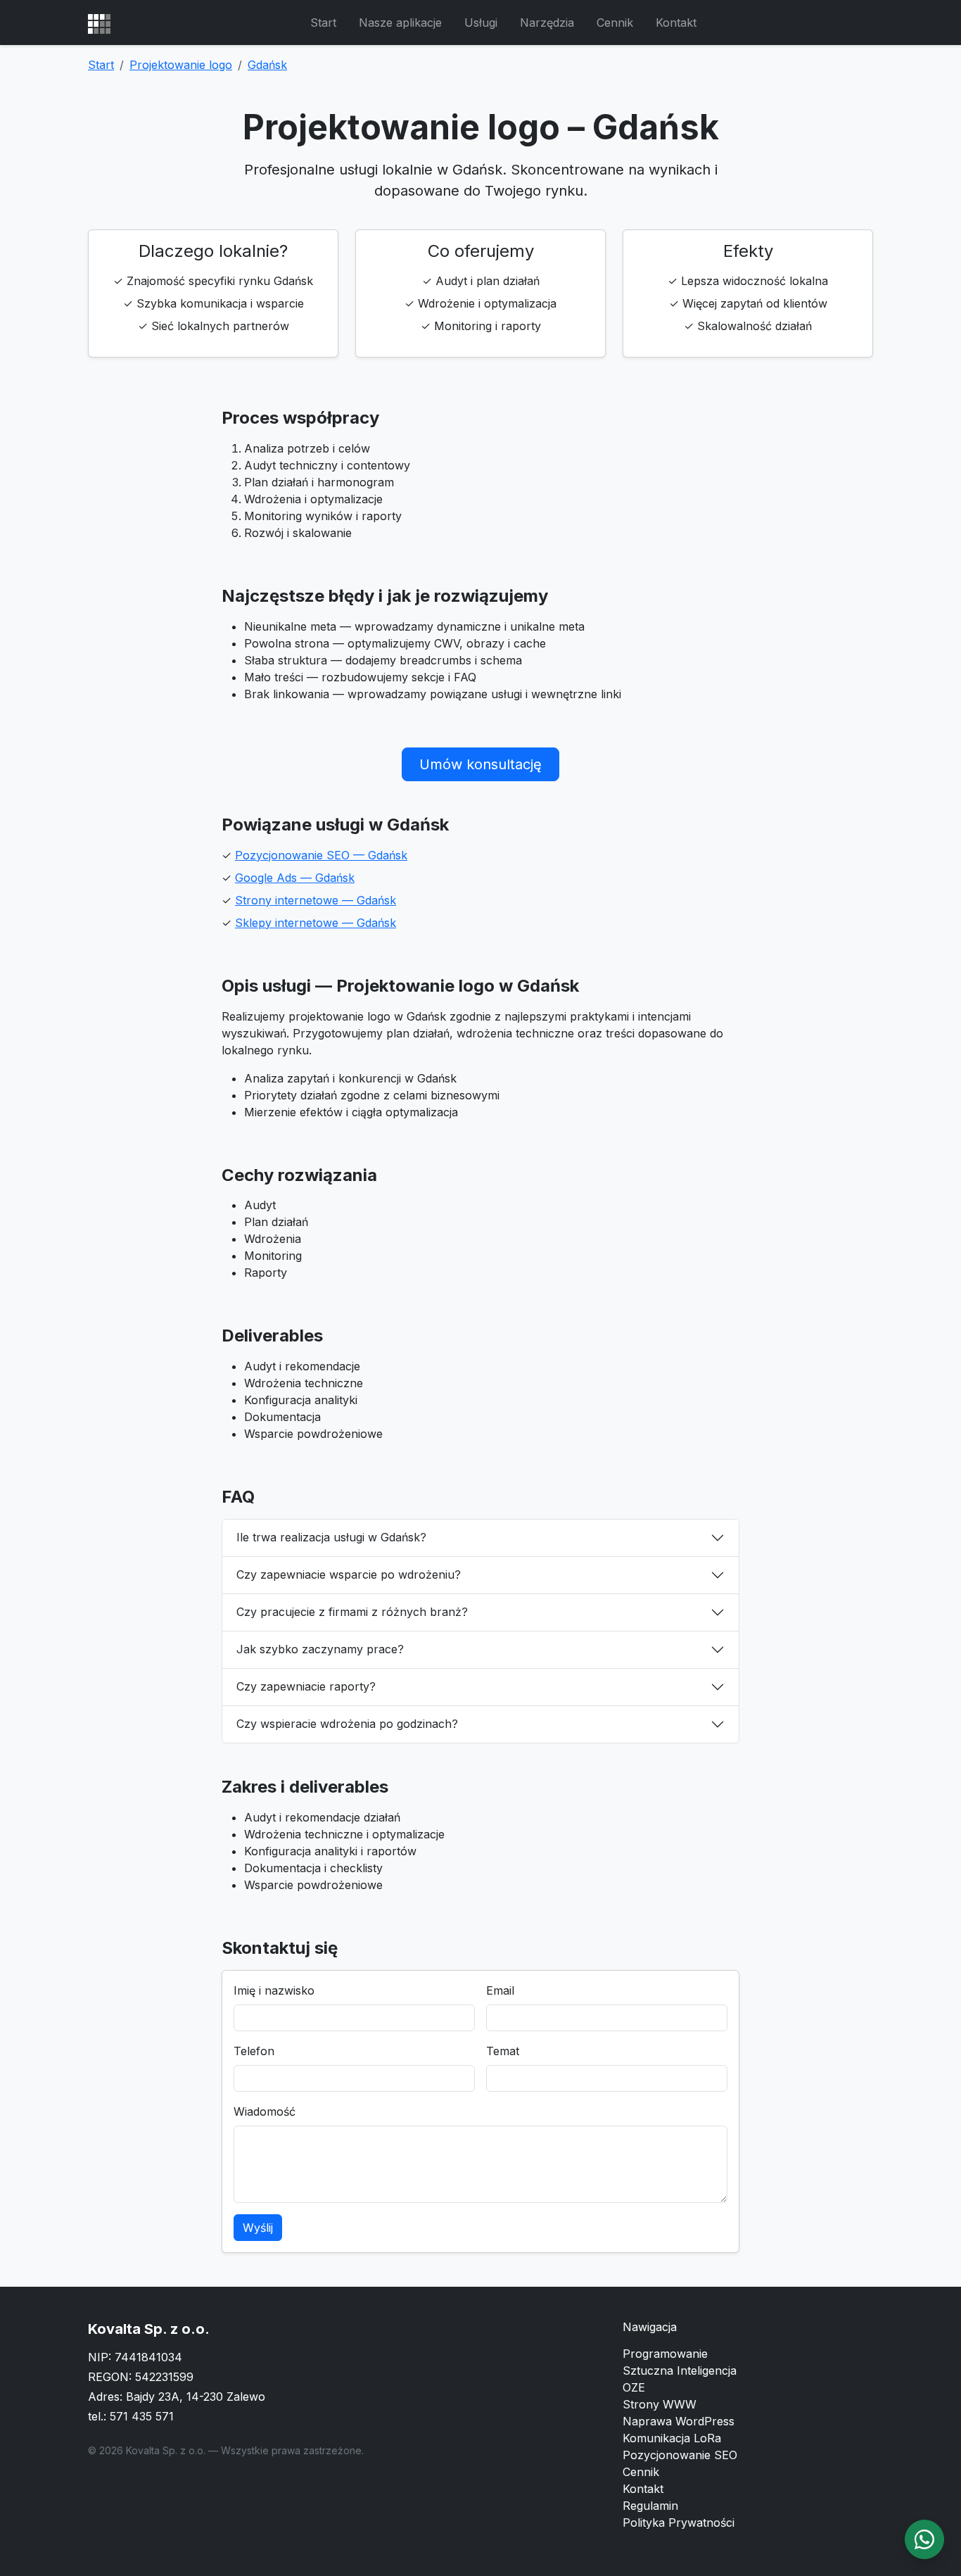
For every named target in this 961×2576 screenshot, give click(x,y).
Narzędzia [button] (547, 23)
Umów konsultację (480, 764)
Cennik (615, 23)
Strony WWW (660, 2404)
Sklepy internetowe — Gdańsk (316, 923)
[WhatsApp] (924, 2539)
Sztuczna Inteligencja (680, 2370)
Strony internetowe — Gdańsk (316, 900)
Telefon (254, 2051)
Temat (503, 2051)
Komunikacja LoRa (672, 2438)
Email (500, 1990)
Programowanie (665, 2354)
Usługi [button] (481, 23)
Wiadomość (265, 2111)
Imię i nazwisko (274, 1990)
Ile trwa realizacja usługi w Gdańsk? (331, 1537)
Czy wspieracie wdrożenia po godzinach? (347, 1724)
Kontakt (676, 23)
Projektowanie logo (181, 65)
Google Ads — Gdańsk (295, 878)
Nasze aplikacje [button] (400, 23)
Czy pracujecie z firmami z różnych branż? (352, 1612)
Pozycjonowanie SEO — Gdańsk (321, 855)
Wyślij (258, 2228)
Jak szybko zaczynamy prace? (320, 1649)
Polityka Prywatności (679, 2523)
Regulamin (650, 2506)
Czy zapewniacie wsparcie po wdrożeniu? (349, 1574)
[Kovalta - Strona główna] (99, 23)
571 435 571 (142, 2416)
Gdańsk (267, 65)
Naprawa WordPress (679, 2421)
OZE (634, 2387)
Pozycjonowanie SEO (680, 2455)
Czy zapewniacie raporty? (306, 1686)
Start (323, 23)
